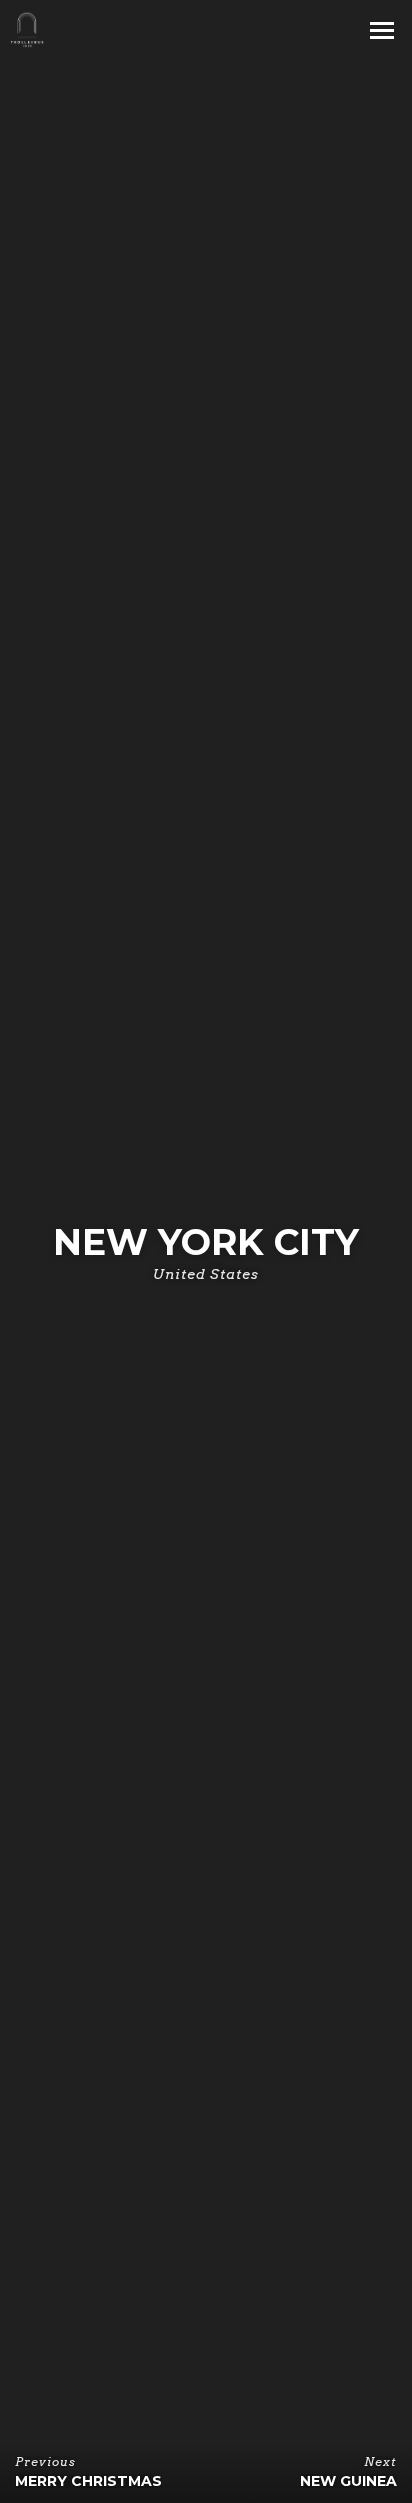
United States (206, 1274)
